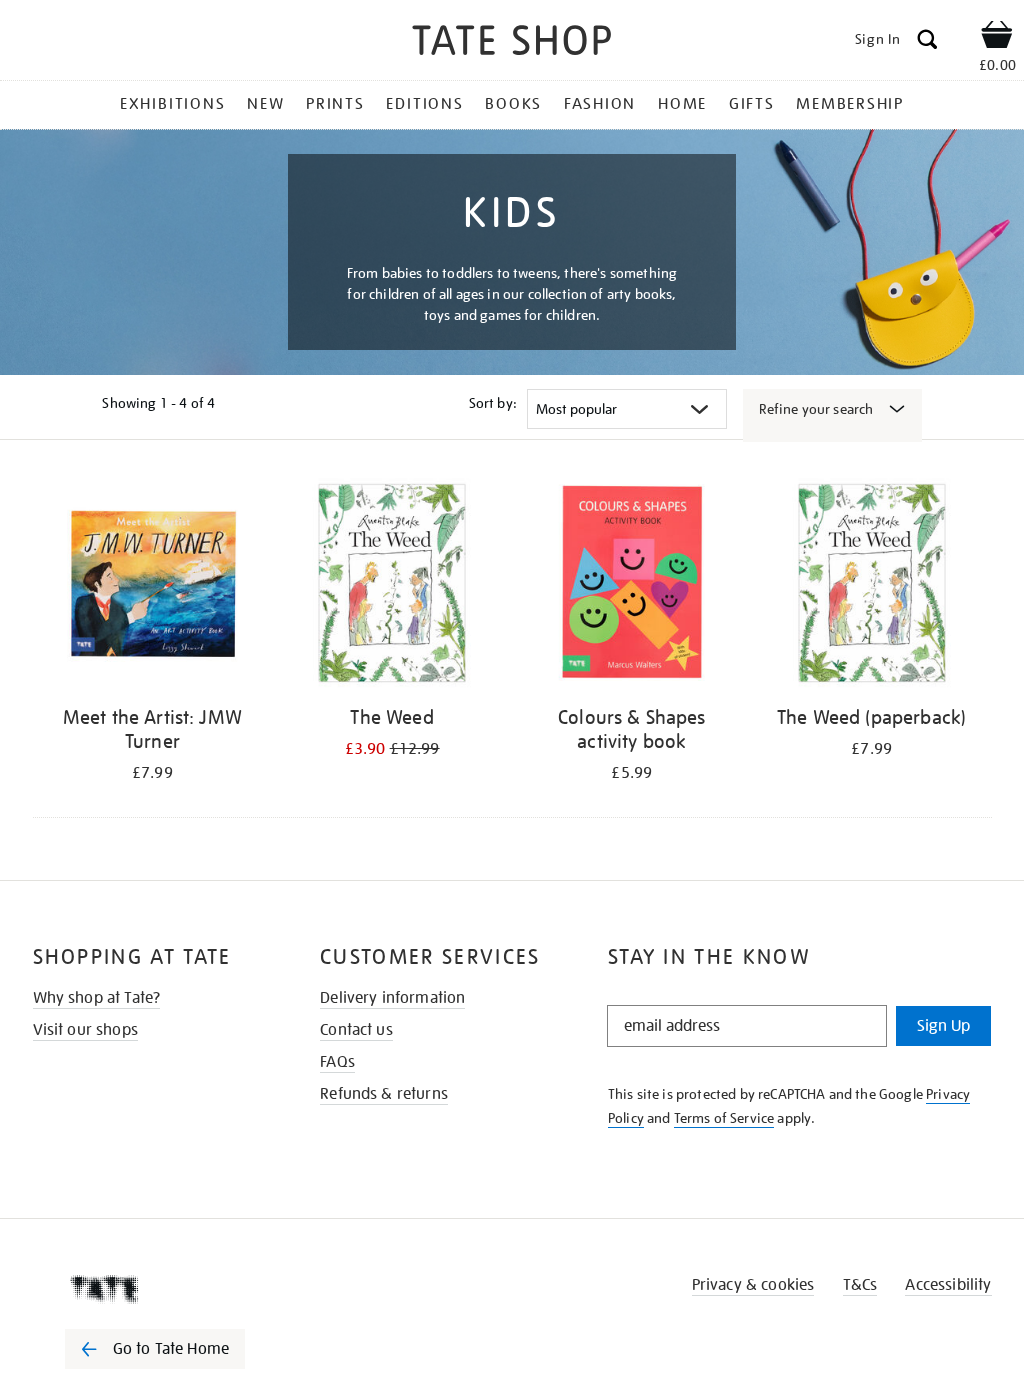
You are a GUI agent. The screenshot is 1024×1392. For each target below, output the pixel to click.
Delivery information (392, 998)
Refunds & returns (384, 1094)
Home (682, 104)
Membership (850, 104)
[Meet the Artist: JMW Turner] (153, 586)
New (265, 104)
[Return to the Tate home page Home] (512, 43)
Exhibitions (172, 104)
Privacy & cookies (753, 1285)
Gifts (752, 104)
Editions (424, 104)
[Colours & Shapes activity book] (632, 586)
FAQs (337, 1062)
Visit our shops (85, 1030)
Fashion (600, 104)
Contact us (356, 1030)
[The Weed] (392, 586)
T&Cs (860, 1285)
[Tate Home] (169, 1289)
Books (513, 104)
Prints (335, 104)
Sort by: (493, 403)
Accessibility (948, 1285)
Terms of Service (724, 1118)
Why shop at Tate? (97, 998)
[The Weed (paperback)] (872, 586)
